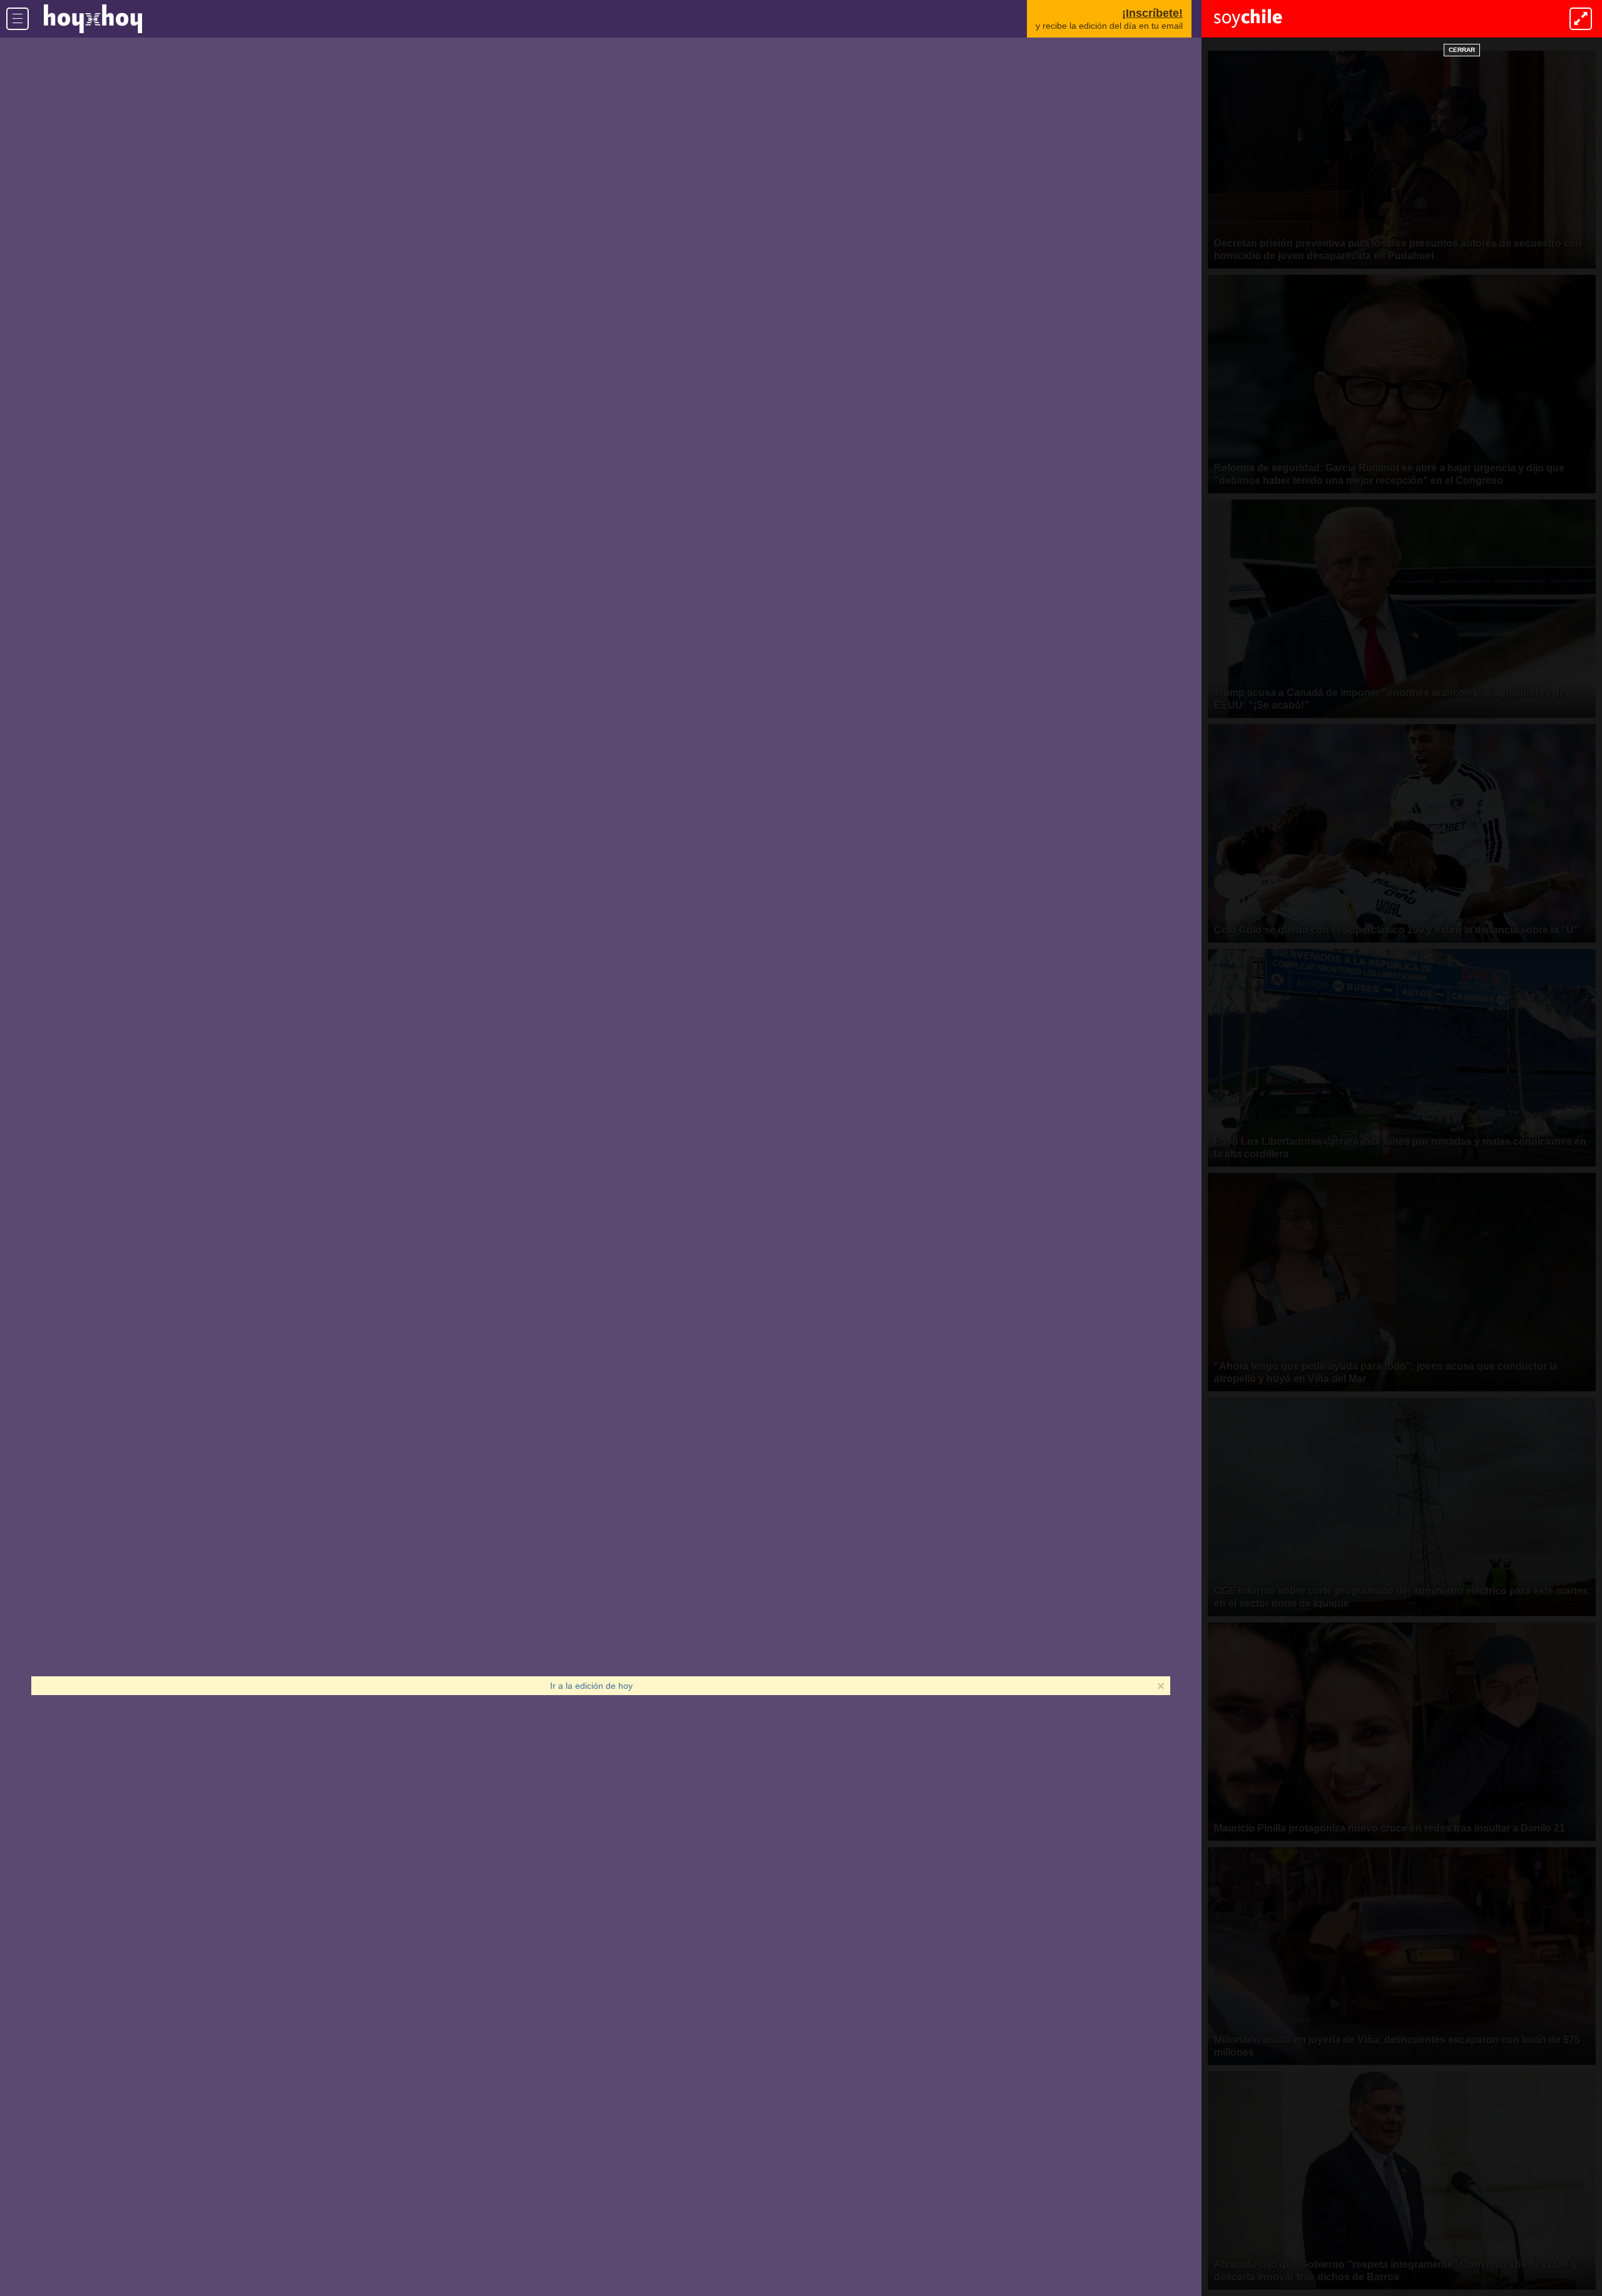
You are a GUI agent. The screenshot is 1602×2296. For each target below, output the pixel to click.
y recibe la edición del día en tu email (1109, 19)
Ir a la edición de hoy (591, 1686)
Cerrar (1462, 50)
